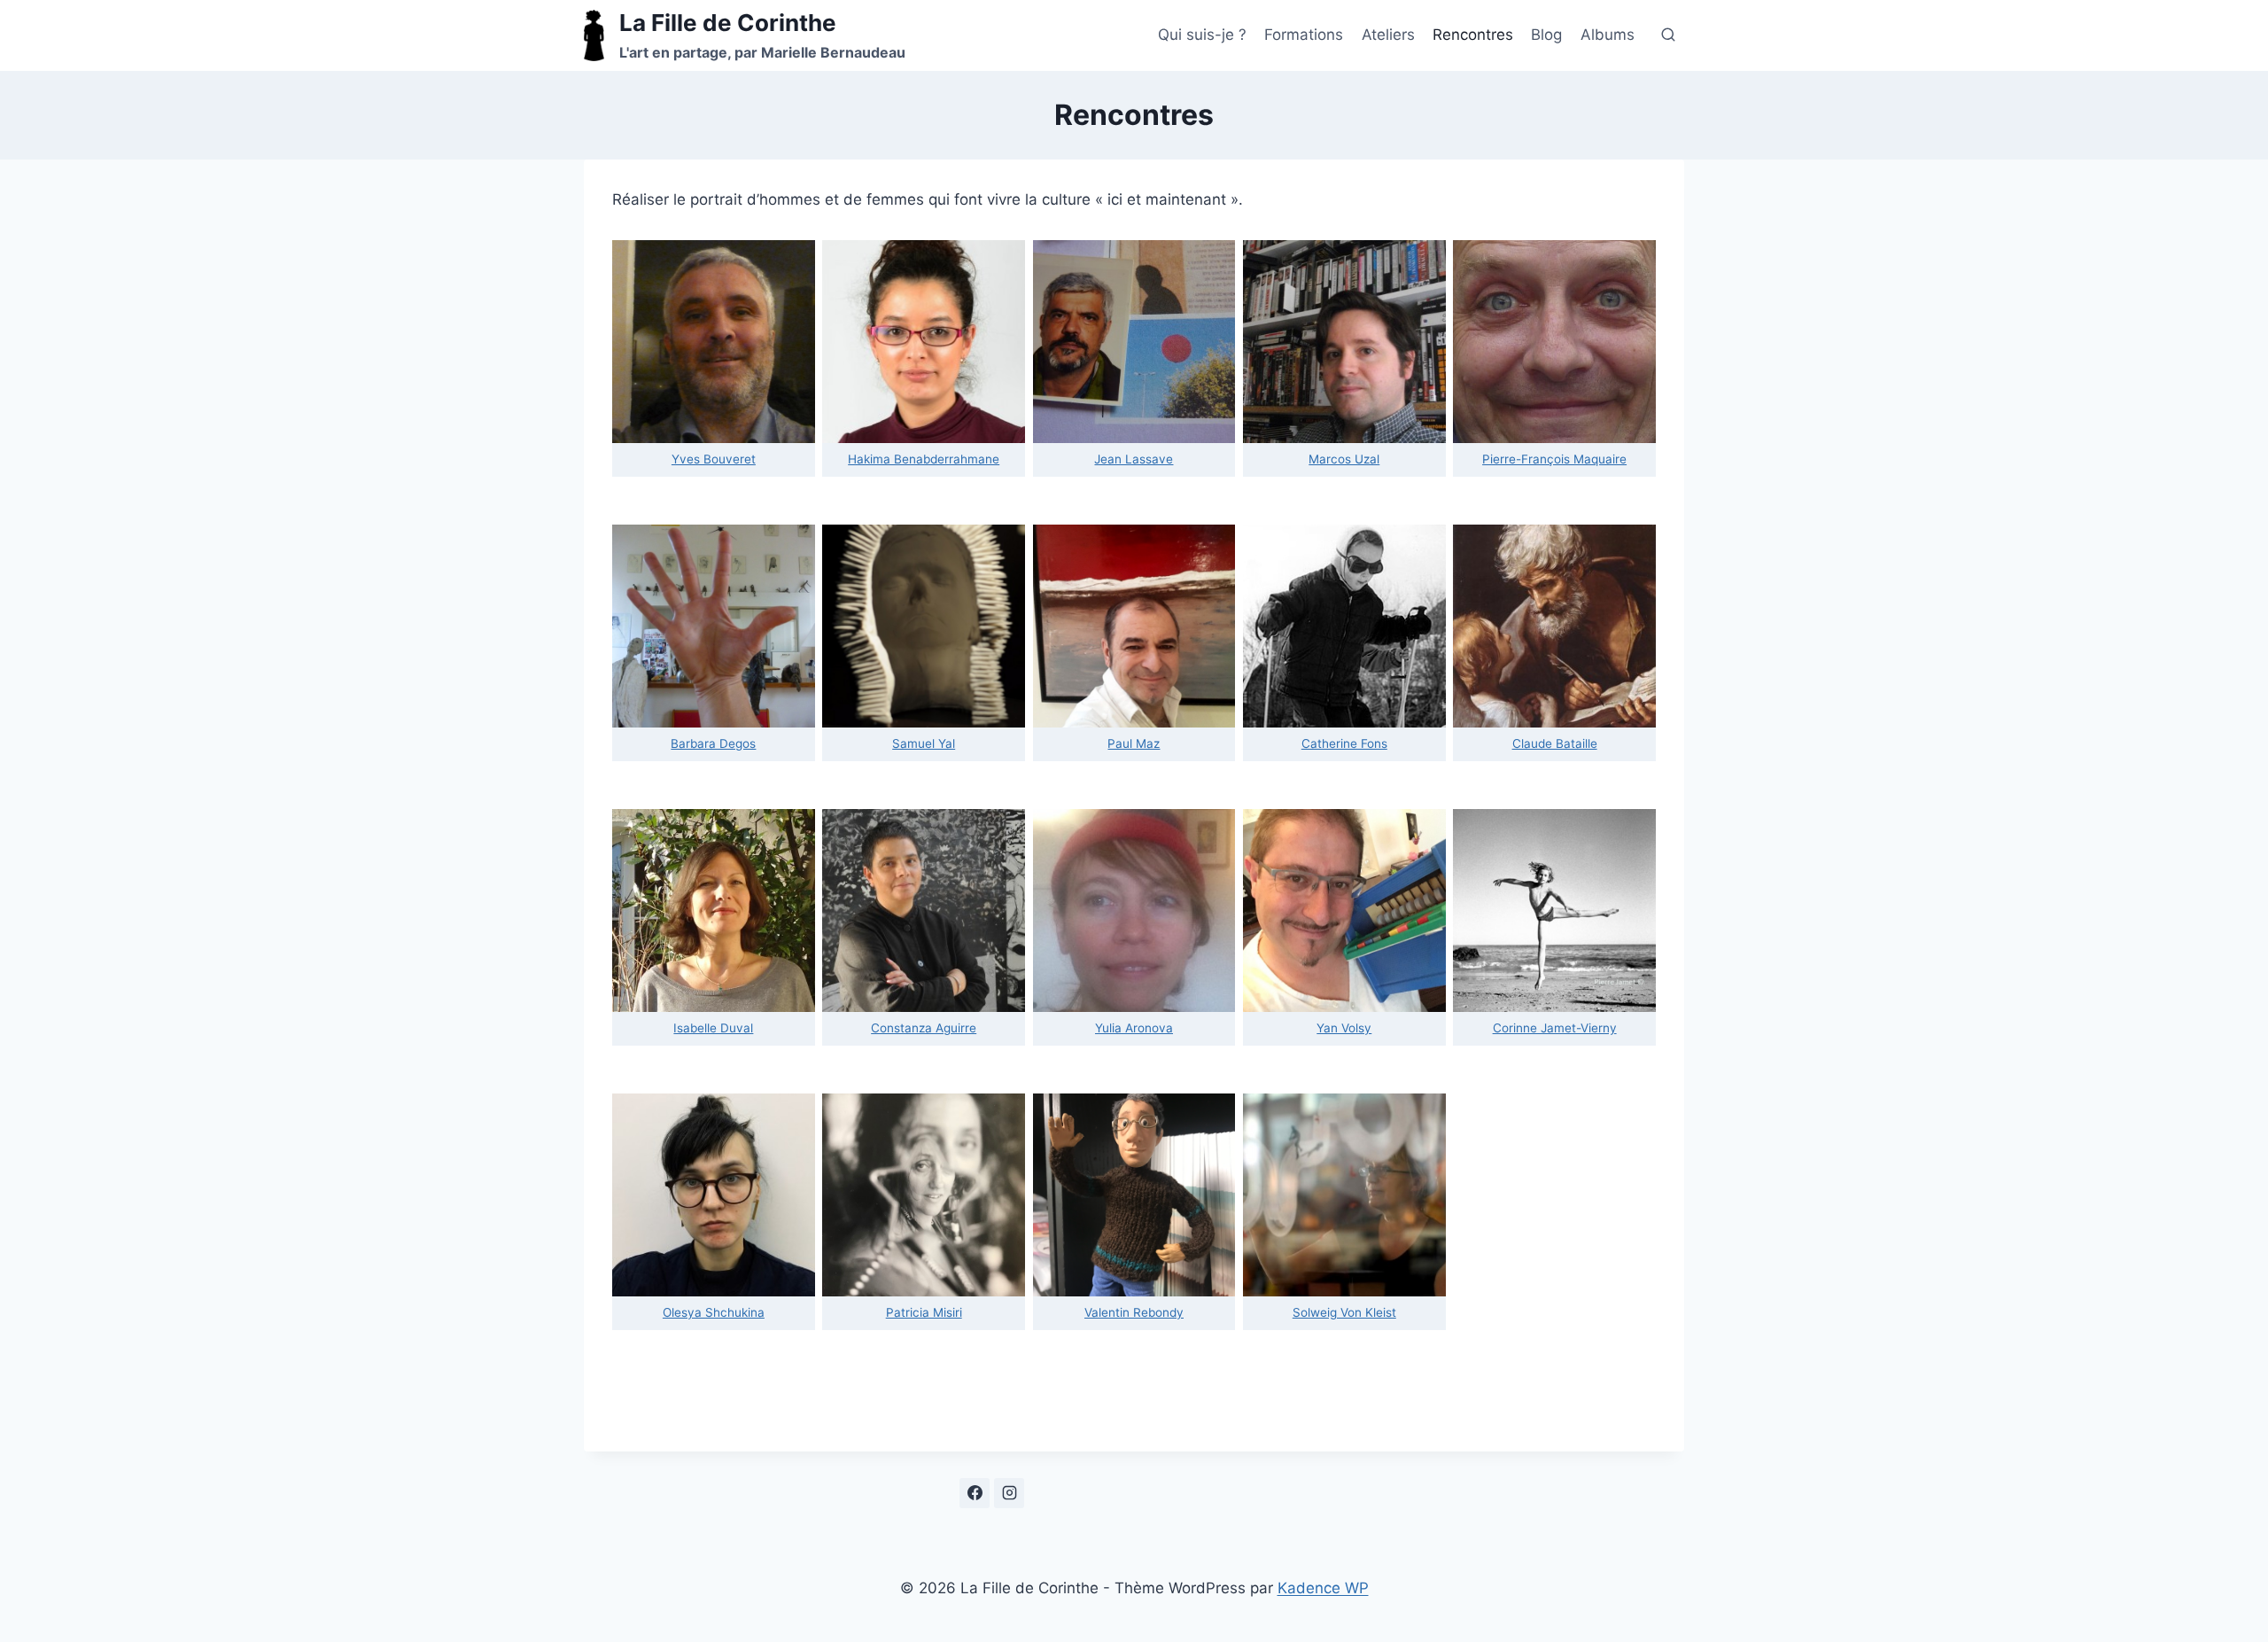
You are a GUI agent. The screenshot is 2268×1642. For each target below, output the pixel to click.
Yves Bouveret (714, 459)
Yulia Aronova (1134, 1028)
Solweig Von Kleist (1344, 1312)
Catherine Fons (1344, 743)
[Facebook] (975, 1493)
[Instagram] (1009, 1493)
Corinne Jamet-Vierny (1555, 1028)
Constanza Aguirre (924, 1028)
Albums (1608, 35)
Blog (1546, 35)
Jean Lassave (1134, 459)
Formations (1304, 35)
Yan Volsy (1344, 1028)
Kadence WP (1323, 1588)
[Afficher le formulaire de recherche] (1668, 35)
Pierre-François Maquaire (1554, 459)
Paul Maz (1134, 743)
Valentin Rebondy (1134, 1312)
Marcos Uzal (1344, 459)
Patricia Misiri (924, 1312)
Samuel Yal (924, 743)
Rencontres (1473, 35)
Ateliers (1388, 35)
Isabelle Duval (713, 1028)
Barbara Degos (713, 743)
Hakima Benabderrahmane (924, 459)
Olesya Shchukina (714, 1312)
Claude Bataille (1555, 743)
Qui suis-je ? (1202, 35)
